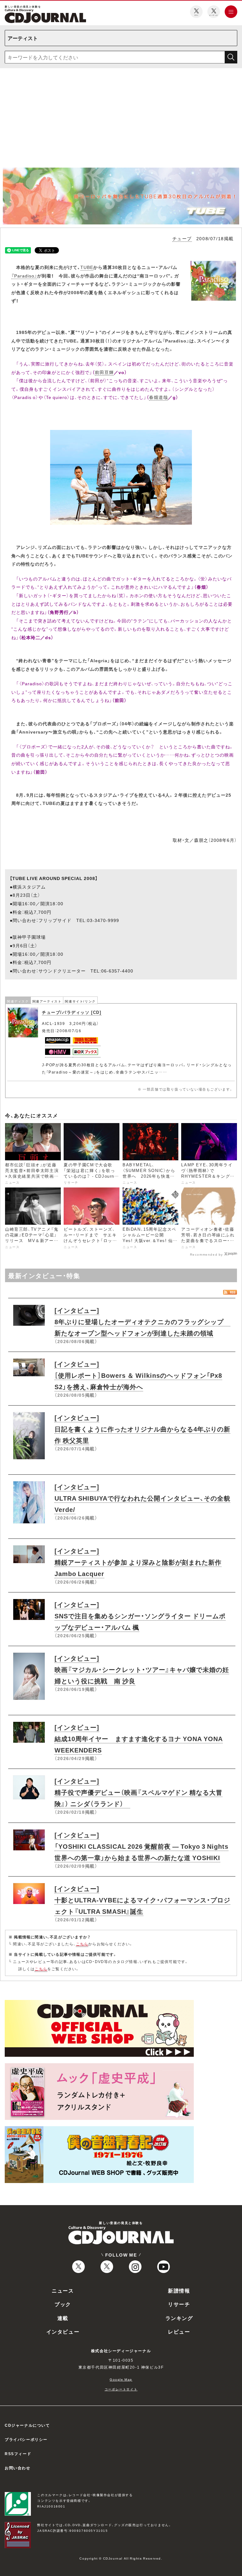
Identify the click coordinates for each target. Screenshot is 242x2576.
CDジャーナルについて (27, 2425)
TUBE (87, 267)
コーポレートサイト (121, 2389)
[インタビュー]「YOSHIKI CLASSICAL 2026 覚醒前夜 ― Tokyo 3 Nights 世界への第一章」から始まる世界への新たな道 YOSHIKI (141, 1846)
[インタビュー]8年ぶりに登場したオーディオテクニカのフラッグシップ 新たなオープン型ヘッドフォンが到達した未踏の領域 (142, 1321)
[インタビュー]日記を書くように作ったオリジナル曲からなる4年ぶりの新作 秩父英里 (142, 1429)
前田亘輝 (104, 372)
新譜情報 (179, 2290)
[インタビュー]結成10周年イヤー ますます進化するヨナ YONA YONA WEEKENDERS (139, 1738)
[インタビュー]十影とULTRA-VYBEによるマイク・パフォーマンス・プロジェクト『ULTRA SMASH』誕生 (142, 1900)
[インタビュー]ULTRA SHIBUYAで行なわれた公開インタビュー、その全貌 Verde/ (142, 1498)
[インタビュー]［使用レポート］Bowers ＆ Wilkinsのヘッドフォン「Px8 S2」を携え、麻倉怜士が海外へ (138, 1375)
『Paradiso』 (24, 276)
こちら (82, 1944)
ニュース (63, 2290)
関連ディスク (18, 1001)
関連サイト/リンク (80, 1001)
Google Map (121, 2379)
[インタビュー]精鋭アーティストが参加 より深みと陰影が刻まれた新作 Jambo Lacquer (138, 1562)
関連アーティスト (47, 1001)
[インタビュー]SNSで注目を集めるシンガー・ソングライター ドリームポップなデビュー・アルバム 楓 (140, 1616)
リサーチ (179, 2304)
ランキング (179, 2318)
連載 (63, 2318)
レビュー (179, 2331)
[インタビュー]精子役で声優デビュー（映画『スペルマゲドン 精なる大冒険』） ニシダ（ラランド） (138, 1792)
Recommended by (207, 1254)
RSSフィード (18, 2454)
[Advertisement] (121, 120)
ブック (63, 2304)
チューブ (182, 238)
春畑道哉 (158, 397)
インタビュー (63, 2331)
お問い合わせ (18, 2468)
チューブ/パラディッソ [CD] (72, 1012)
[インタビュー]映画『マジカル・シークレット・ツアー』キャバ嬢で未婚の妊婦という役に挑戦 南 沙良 (142, 1669)
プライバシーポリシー (26, 2439)
